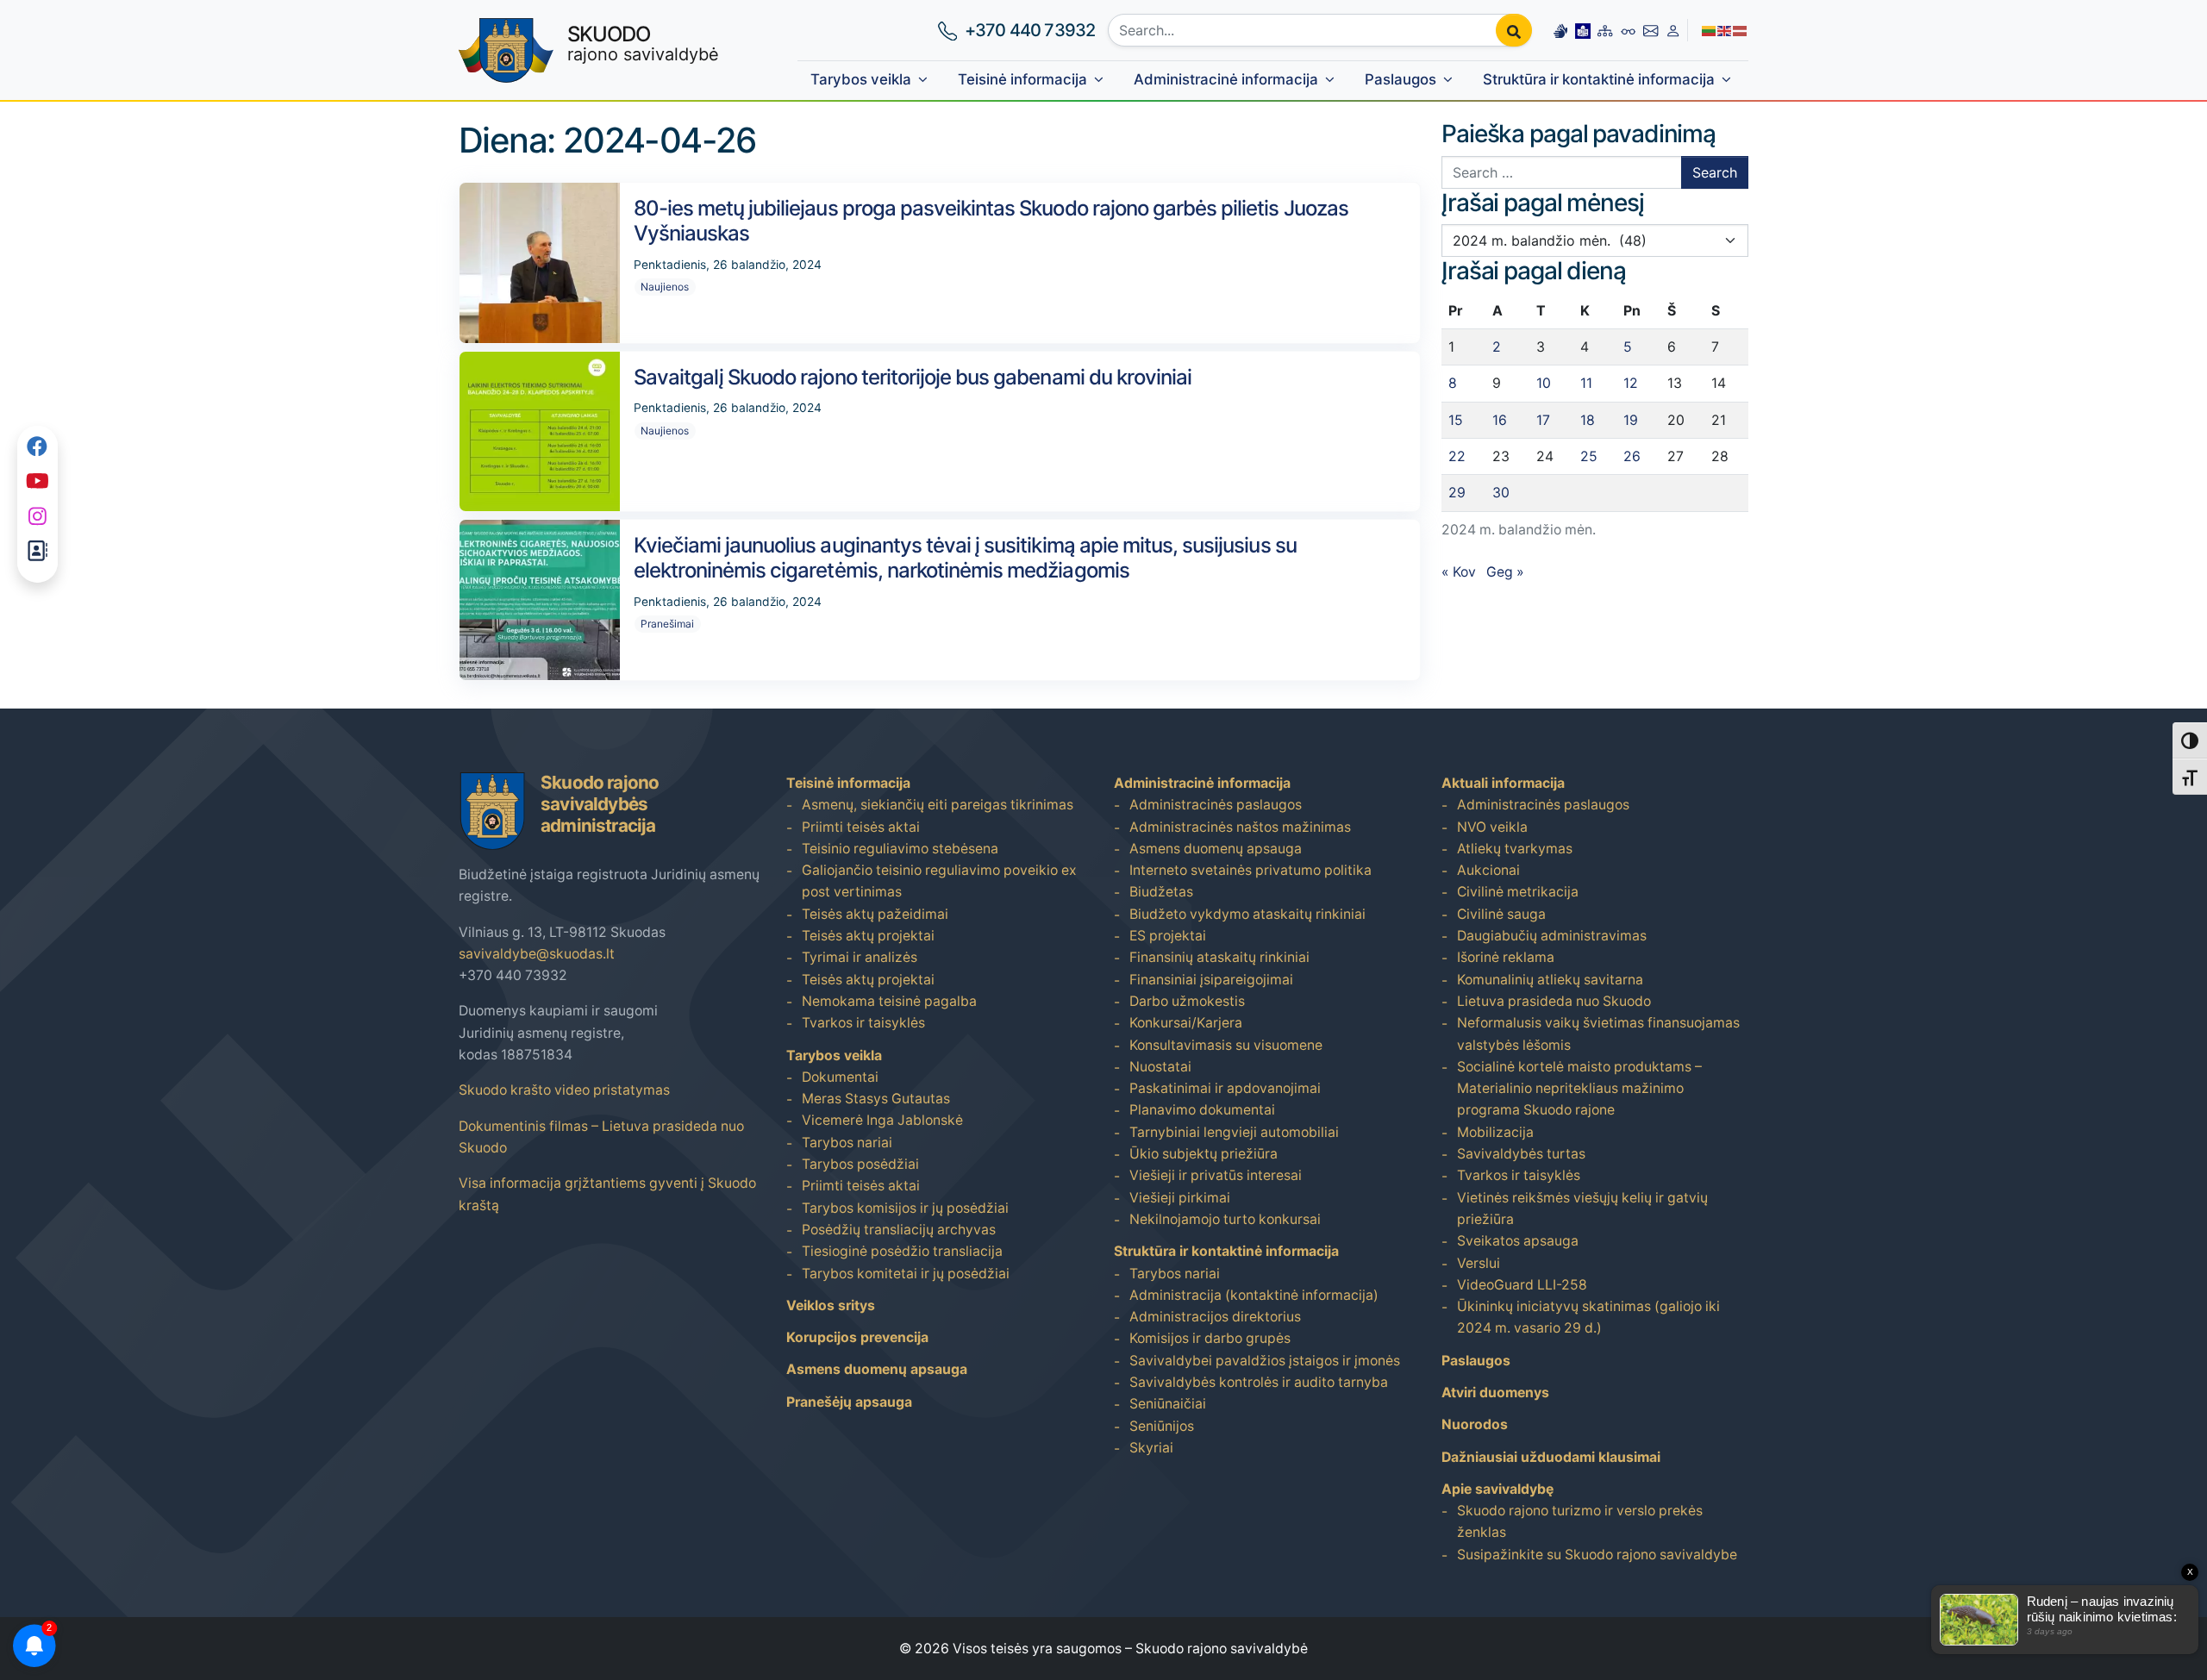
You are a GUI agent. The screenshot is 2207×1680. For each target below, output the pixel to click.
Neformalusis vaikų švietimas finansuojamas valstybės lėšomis (1598, 1034)
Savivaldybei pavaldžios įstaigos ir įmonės (1265, 1361)
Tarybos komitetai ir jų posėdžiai (906, 1274)
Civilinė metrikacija (1518, 892)
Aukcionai (1488, 870)
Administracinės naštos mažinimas (1240, 827)
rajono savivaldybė (643, 43)
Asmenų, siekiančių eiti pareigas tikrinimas (938, 805)
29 (1457, 493)
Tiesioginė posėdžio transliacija (902, 1251)
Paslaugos (1400, 79)
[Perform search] (1514, 30)
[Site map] (1605, 30)
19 (1631, 420)
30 (1501, 493)
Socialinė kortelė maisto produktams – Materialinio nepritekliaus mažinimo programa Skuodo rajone (1579, 1089)
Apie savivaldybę (1497, 1489)
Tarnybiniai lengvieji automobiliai (1234, 1132)
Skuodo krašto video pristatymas (564, 1090)
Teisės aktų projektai (868, 936)
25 (1589, 456)
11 (1586, 383)
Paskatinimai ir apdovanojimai (1225, 1088)
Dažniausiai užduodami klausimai (1551, 1457)
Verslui (1479, 1263)
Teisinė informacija (1022, 79)
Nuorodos (1475, 1424)
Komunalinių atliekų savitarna (1550, 980)
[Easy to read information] (1583, 30)
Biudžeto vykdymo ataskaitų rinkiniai (1247, 914)
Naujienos (665, 287)
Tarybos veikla (861, 79)
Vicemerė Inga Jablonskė (882, 1120)
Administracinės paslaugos (1216, 805)
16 (1500, 420)
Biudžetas (1161, 892)
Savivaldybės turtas (1521, 1154)
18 (1588, 420)
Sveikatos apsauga (1518, 1241)
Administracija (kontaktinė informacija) (1254, 1295)
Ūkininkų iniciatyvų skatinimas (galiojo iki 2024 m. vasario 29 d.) (1588, 1317)
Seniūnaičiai (1168, 1404)
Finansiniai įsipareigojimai (1211, 980)
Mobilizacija (1495, 1132)
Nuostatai (1160, 1067)
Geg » (1505, 572)
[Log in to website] (1673, 30)
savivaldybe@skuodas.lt (537, 954)
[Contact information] (1651, 30)
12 (1631, 383)
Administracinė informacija (1226, 79)
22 (1457, 456)
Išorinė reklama (1506, 957)
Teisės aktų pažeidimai (875, 914)
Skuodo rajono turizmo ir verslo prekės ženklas (1580, 1521)
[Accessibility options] (1629, 30)
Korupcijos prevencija (857, 1337)
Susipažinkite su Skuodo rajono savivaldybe (1597, 1555)
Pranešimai (667, 624)
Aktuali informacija (1503, 783)
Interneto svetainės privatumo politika (1250, 870)
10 (1544, 383)
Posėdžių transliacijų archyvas (899, 1230)
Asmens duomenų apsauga (877, 1369)
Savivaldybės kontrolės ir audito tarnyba (1259, 1382)
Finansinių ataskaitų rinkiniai (1219, 957)
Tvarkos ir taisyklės (863, 1023)
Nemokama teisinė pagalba (889, 1001)
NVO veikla (1492, 827)
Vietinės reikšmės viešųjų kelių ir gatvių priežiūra (1582, 1208)
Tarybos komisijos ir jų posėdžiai (905, 1208)
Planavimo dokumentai (1202, 1110)
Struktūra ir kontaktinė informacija (1599, 79)
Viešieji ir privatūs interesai (1216, 1175)
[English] (1725, 30)
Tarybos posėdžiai (860, 1164)
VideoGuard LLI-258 (1522, 1285)
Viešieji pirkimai (1180, 1198)
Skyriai (1151, 1448)
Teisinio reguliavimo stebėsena (900, 849)
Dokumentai (840, 1077)
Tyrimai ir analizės (860, 957)
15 (1456, 420)
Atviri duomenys (1495, 1393)
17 (1543, 420)
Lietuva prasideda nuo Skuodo (1554, 1001)
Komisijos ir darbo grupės (1210, 1338)
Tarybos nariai (847, 1143)
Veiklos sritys (831, 1305)
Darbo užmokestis (1187, 1001)
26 (1632, 456)
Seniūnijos (1162, 1426)
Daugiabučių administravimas (1552, 936)
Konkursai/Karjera (1186, 1023)
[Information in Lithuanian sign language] (1560, 30)
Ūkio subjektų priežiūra (1204, 1154)
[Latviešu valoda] (1741, 30)
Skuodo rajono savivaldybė (1222, 1649)
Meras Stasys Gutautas (876, 1099)
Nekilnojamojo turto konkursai (1225, 1219)
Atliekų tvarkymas (1515, 849)
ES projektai (1168, 936)
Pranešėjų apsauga (849, 1402)
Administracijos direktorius (1215, 1317)
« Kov (1459, 572)
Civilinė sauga (1501, 914)
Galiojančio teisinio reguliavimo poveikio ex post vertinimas (939, 881)
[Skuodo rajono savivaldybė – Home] (506, 50)
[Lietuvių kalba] (1710, 30)
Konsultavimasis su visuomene (1226, 1045)
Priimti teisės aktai (861, 827)
